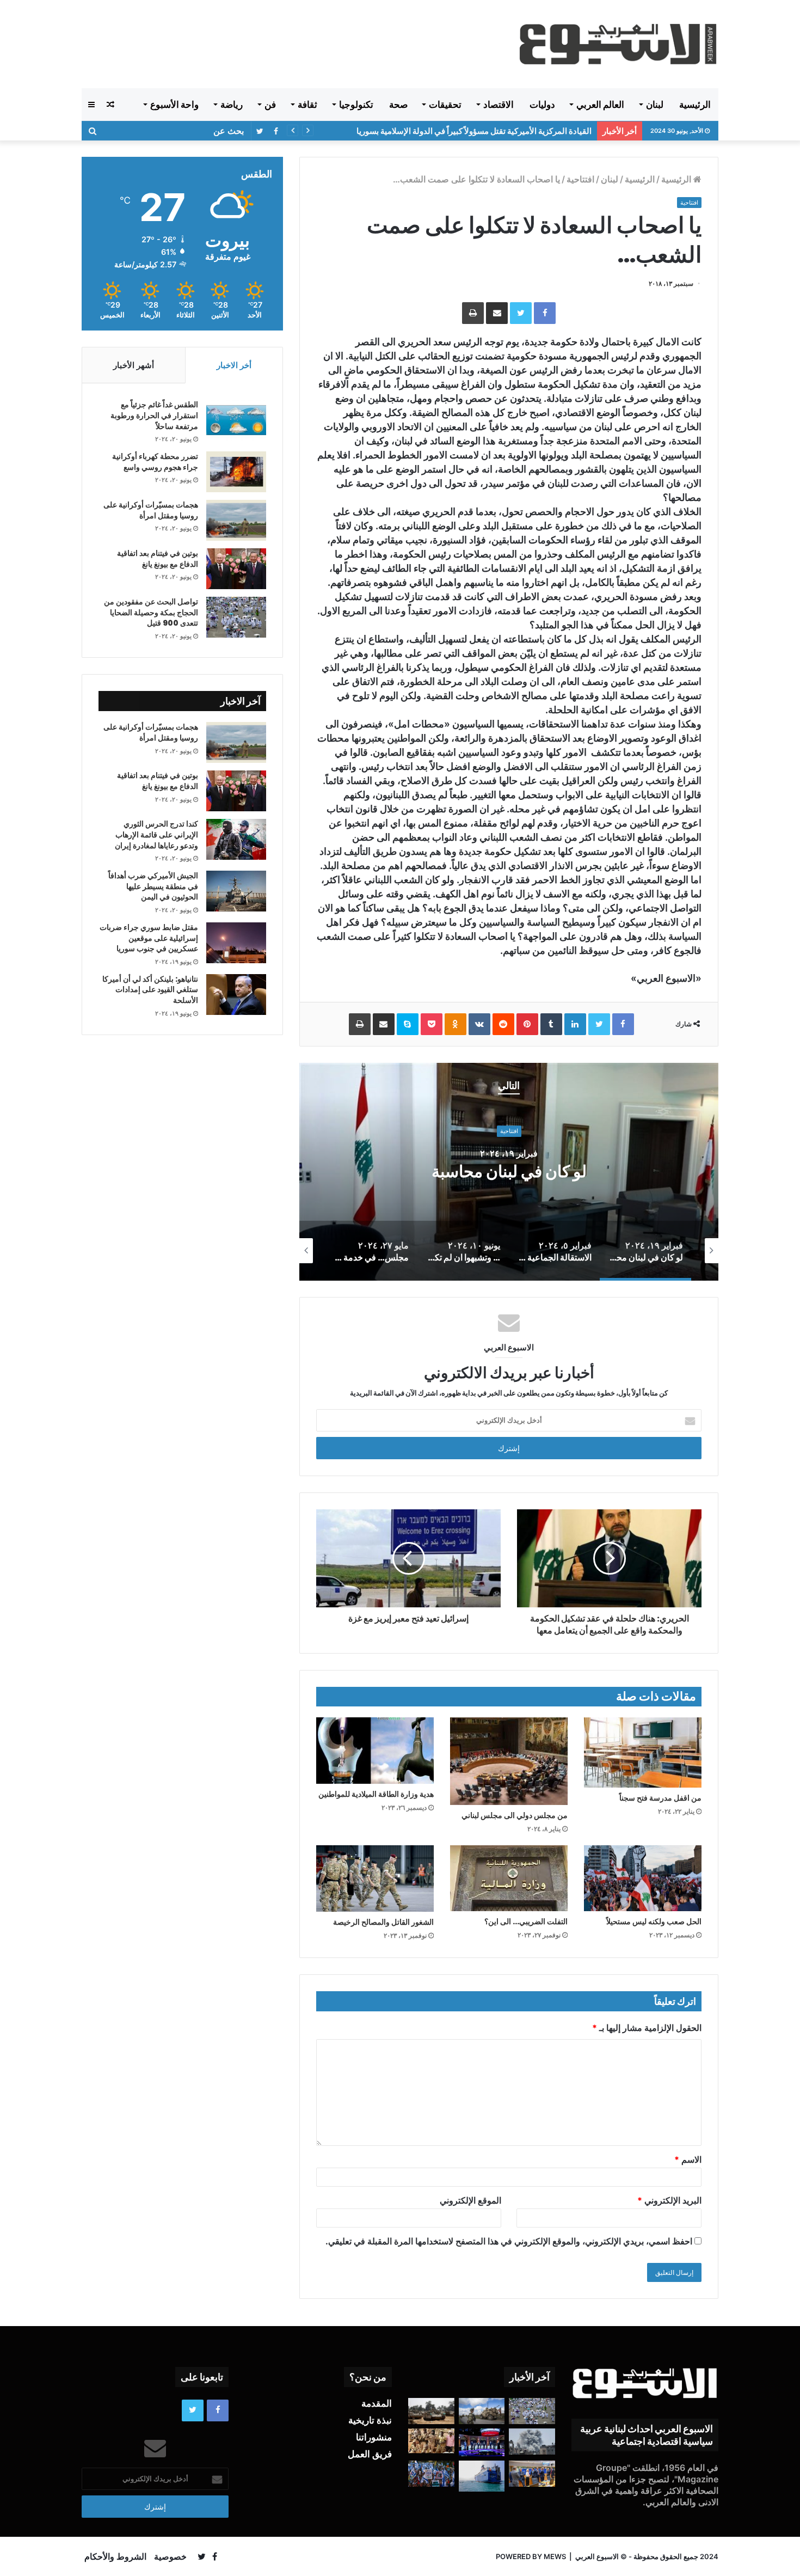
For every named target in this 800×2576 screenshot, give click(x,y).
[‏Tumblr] (551, 1024)
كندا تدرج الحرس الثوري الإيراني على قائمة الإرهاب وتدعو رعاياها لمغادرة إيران (156, 834)
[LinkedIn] (575, 1024)
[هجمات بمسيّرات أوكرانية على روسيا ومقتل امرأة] (236, 520)
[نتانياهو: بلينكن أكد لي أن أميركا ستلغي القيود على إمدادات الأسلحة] (236, 995)
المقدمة (377, 2403)
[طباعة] (473, 313)
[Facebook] (545, 313)
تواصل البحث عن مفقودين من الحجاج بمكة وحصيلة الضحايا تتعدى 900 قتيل (151, 612)
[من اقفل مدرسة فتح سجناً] (643, 1753)
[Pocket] (432, 1024)
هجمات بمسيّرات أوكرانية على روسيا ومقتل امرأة (151, 510)
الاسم (688, 2159)
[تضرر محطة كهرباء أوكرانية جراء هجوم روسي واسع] (236, 472)
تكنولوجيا (356, 105)
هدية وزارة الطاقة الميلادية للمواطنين (376, 1794)
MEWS (555, 2556)
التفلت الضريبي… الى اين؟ (526, 1922)
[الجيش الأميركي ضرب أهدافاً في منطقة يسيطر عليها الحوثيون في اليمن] (236, 891)
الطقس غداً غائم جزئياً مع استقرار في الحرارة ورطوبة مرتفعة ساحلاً (154, 415)
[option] (376, 1172)
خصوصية (170, 2556)
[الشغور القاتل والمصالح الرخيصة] (375, 1879)
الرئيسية (695, 105)
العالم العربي (600, 105)
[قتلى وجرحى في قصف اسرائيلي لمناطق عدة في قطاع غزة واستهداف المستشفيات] (532, 2442)
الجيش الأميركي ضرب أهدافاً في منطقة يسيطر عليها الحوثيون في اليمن (153, 886)
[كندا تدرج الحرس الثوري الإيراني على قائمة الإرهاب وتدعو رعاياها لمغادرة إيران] (236, 839)
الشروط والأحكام (115, 2556)
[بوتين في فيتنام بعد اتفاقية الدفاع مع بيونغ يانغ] (236, 569)
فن (270, 105)
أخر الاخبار (234, 365)
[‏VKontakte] (479, 1024)
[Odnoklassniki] (456, 1024)
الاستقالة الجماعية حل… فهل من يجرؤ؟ (376, 1171)
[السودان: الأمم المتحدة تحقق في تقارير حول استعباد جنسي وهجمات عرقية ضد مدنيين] (431, 2441)
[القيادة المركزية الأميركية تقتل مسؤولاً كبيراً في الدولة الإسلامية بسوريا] (482, 2411)
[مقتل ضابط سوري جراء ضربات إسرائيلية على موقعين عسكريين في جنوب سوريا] (236, 943)
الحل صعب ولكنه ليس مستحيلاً (654, 1922)
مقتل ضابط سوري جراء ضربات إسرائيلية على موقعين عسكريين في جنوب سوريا (149, 938)
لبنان (655, 105)
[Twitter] (521, 313)
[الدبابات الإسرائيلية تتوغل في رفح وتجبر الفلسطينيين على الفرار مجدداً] (431, 2411)
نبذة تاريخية (370, 2420)
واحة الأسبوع (174, 105)
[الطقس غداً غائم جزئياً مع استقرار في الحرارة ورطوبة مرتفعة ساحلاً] (236, 420)
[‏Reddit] (503, 1024)
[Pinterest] (527, 1024)
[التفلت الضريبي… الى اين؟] (509, 1878)
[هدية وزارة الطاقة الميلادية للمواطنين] (375, 1751)
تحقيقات (445, 105)
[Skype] (408, 1024)
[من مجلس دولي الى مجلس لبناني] (509, 1761)
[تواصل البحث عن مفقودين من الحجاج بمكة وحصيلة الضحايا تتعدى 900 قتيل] (236, 617)
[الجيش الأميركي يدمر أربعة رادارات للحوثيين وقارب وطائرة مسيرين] (482, 2476)
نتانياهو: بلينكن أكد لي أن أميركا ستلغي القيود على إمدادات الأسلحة (150, 990)
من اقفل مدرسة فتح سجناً (660, 1798)
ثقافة (307, 105)
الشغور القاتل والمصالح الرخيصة (383, 1922)
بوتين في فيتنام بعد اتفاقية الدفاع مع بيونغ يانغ (158, 559)
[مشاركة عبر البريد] (497, 313)
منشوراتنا (374, 2437)
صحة (398, 105)
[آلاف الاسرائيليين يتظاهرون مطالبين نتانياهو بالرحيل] (431, 2474)
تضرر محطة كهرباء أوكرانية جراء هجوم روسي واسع (155, 462)
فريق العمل (370, 2454)
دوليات (542, 105)
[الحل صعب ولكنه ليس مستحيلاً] (643, 1878)
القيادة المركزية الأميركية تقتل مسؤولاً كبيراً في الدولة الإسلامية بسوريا (474, 131)
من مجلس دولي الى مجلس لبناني (515, 1815)
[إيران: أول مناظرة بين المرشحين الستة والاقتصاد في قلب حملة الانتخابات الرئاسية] (482, 2442)
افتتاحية (580, 179)
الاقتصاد (499, 105)
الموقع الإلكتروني (470, 2200)
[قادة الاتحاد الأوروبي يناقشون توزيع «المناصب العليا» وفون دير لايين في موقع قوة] (532, 2474)
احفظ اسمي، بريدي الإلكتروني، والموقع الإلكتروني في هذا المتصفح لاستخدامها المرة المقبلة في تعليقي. (509, 2241)
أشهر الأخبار (134, 365)
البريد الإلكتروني (669, 2200)
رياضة (232, 105)
